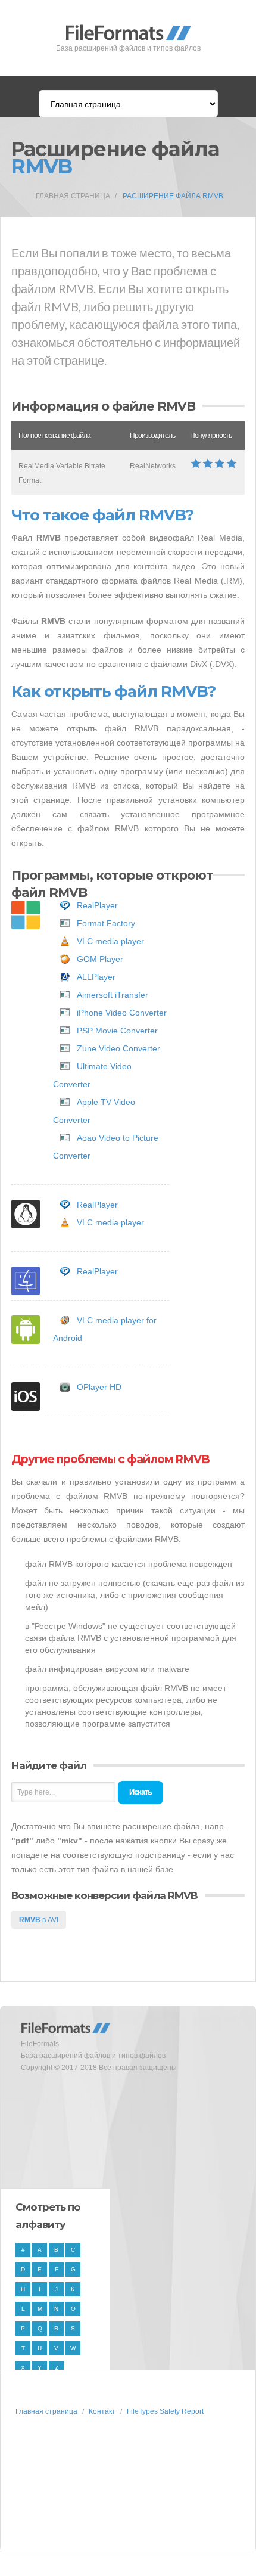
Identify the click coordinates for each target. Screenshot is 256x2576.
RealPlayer (97, 905)
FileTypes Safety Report (165, 2411)
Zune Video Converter (118, 1048)
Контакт (102, 2411)
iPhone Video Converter (122, 1013)
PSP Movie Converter (117, 1031)
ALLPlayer (96, 977)
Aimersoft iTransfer (113, 995)
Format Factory (106, 923)
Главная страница (73, 196)
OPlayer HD (99, 1387)
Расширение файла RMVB (173, 196)
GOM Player (100, 959)
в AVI (39, 1920)
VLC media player (110, 941)
